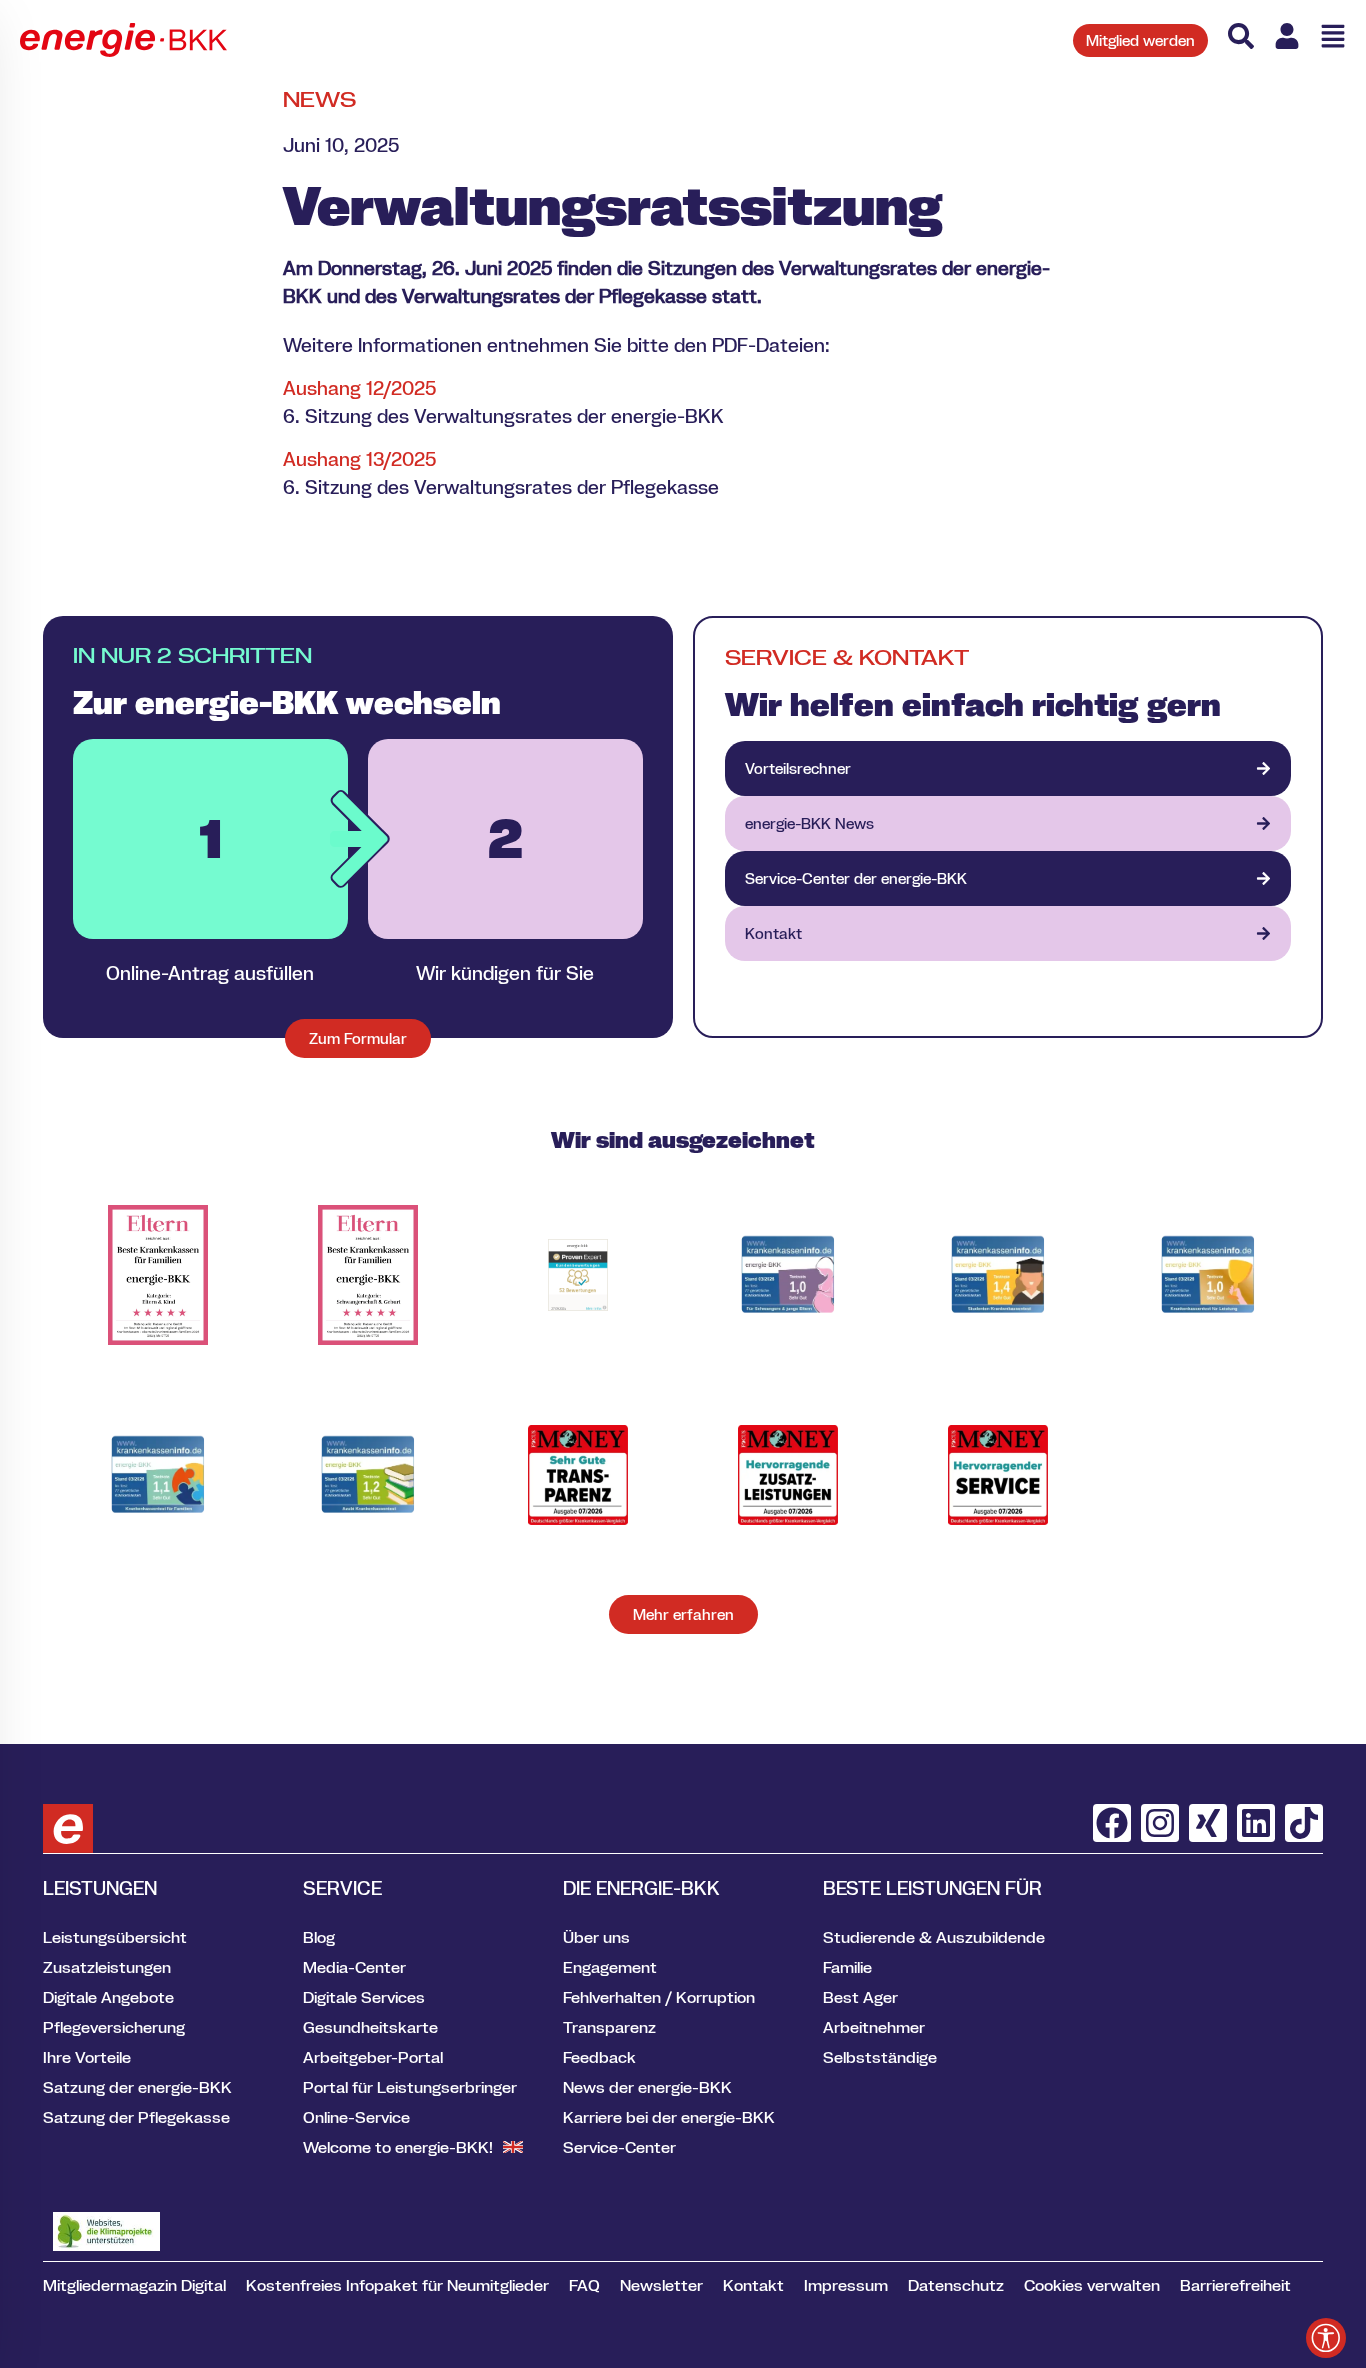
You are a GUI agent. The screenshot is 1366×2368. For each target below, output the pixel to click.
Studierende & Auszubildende (934, 1937)
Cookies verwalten (1092, 2285)
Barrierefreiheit (1235, 2285)
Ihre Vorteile (87, 2057)
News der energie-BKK (647, 2087)
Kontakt (753, 2285)
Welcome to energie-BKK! (398, 2147)
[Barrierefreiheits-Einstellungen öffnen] (1326, 2338)
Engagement (610, 1967)
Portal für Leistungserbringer (410, 2087)
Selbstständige (880, 2057)
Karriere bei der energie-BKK (669, 2117)
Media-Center (354, 1967)
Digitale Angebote (108, 1997)
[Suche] (1241, 36)
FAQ (584, 2285)
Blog (319, 1937)
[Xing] (1208, 1823)
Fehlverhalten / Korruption (659, 1997)
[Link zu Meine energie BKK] (1287, 36)
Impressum (846, 2285)
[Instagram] (1160, 1823)
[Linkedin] (1256, 1823)
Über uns (596, 1937)
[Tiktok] (1304, 1823)
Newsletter (661, 2285)
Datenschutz (956, 2285)
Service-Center (619, 2147)
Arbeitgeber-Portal (373, 2057)
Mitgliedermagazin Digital (134, 2285)
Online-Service (356, 2117)
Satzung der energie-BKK (137, 2087)
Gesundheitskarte (370, 2027)
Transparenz (609, 2027)
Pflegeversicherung (114, 2027)
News (319, 99)
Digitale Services (364, 1997)
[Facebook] (1112, 1823)
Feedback (599, 2057)
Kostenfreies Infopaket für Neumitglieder (397, 2285)
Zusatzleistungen (107, 1967)
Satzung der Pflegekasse (136, 2117)
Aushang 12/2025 (359, 388)
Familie (847, 1967)
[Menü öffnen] (1333, 36)
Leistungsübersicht (115, 1937)
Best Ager (860, 1997)
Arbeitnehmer (874, 2027)
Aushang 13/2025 (359, 459)
